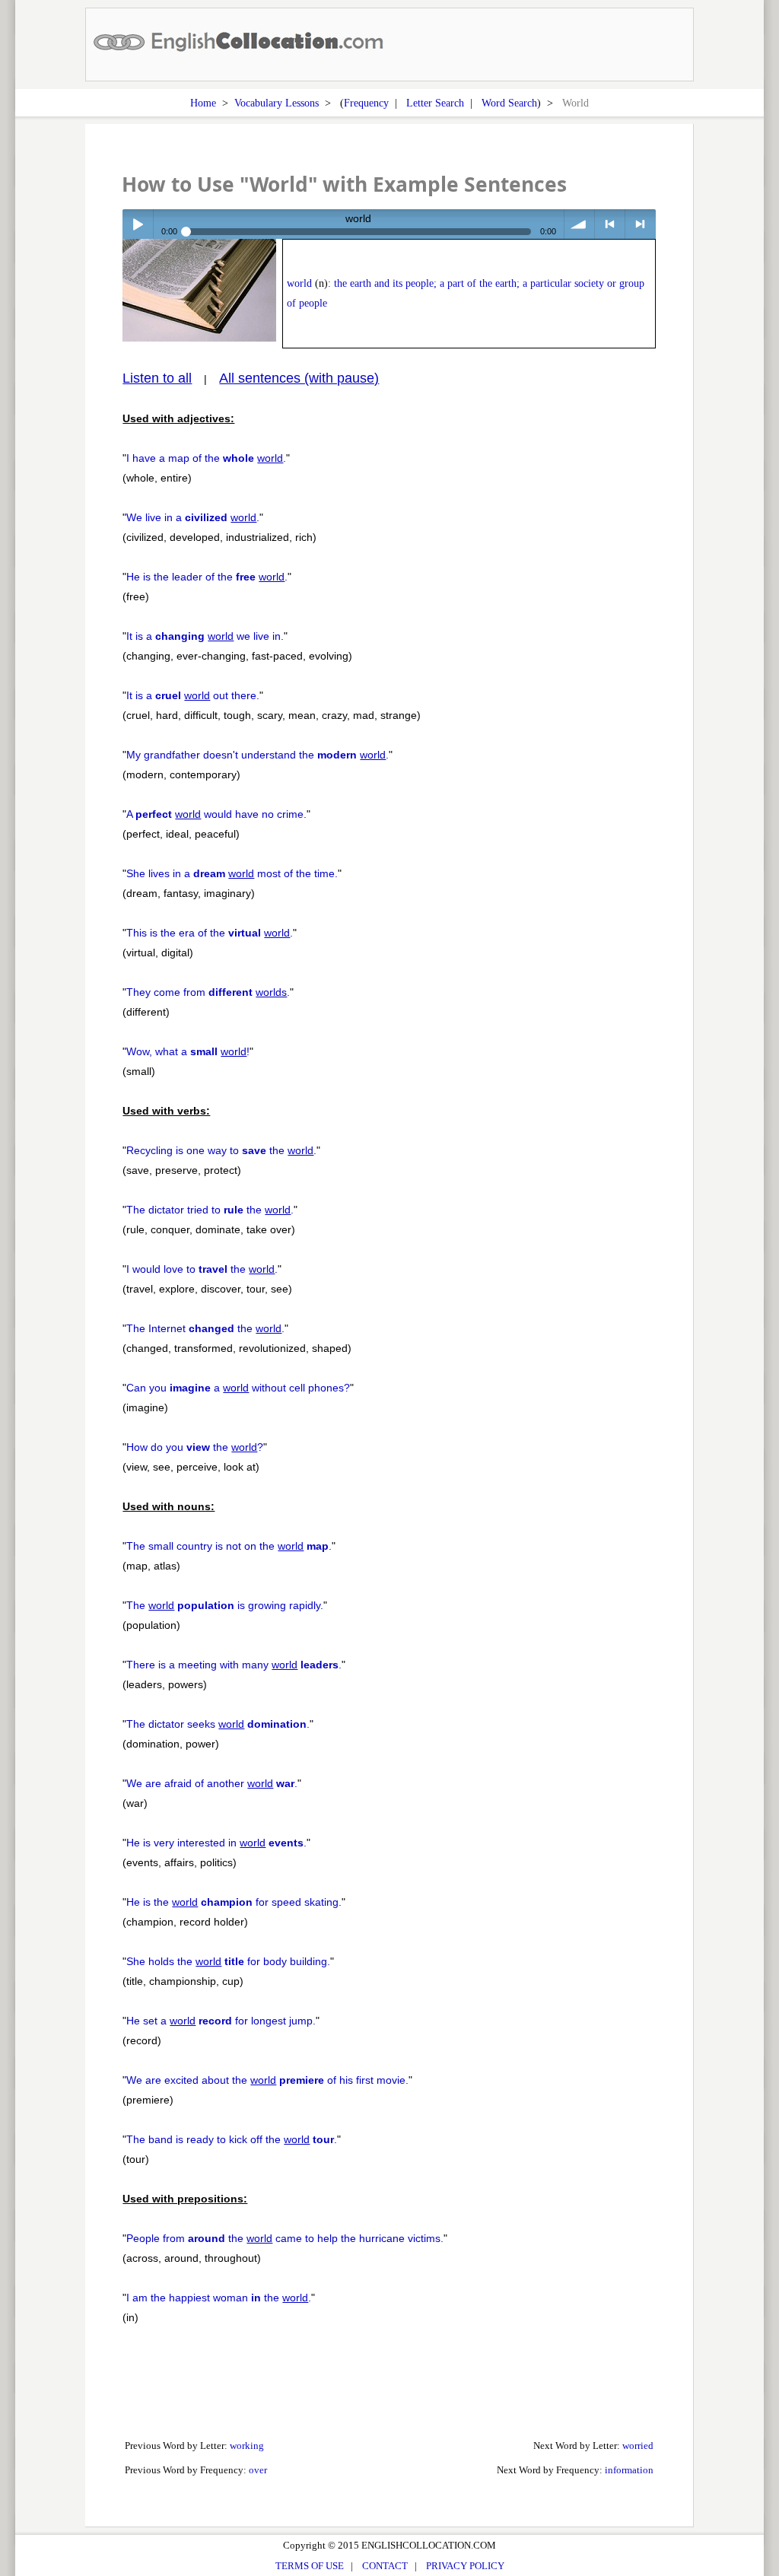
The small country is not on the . (229, 1546)
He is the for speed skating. (234, 1902)
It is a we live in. (205, 636)
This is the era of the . (210, 933)
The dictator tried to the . (210, 1210)
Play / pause (137, 224)
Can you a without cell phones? (238, 1388)
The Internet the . (205, 1328)
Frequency (366, 103)
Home (203, 103)
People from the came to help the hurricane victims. (285, 2238)
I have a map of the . (206, 458)
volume (579, 224)
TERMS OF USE (310, 2566)
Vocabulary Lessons (277, 103)
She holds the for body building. (228, 1961)
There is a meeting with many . (234, 1665)
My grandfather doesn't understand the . (258, 755)
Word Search (509, 103)
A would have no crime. (216, 814)
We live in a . (193, 517)
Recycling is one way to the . (221, 1150)
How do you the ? (195, 1447)
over (258, 2470)
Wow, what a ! (188, 1051)
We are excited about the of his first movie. (267, 2080)
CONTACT (385, 2566)
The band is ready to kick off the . (232, 2139)
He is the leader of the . (207, 577)
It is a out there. (193, 695)
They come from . (208, 992)
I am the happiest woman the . (219, 2298)
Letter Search (435, 103)
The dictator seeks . (218, 1724)
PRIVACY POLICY (465, 2566)
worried (638, 2446)
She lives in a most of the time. (232, 873)
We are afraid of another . (212, 1783)
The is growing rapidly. (225, 1605)
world (299, 283)
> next (640, 224)
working (247, 2446)
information (629, 2470)
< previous (610, 224)
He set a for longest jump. (221, 2021)
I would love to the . (202, 1269)
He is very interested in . (216, 1843)
